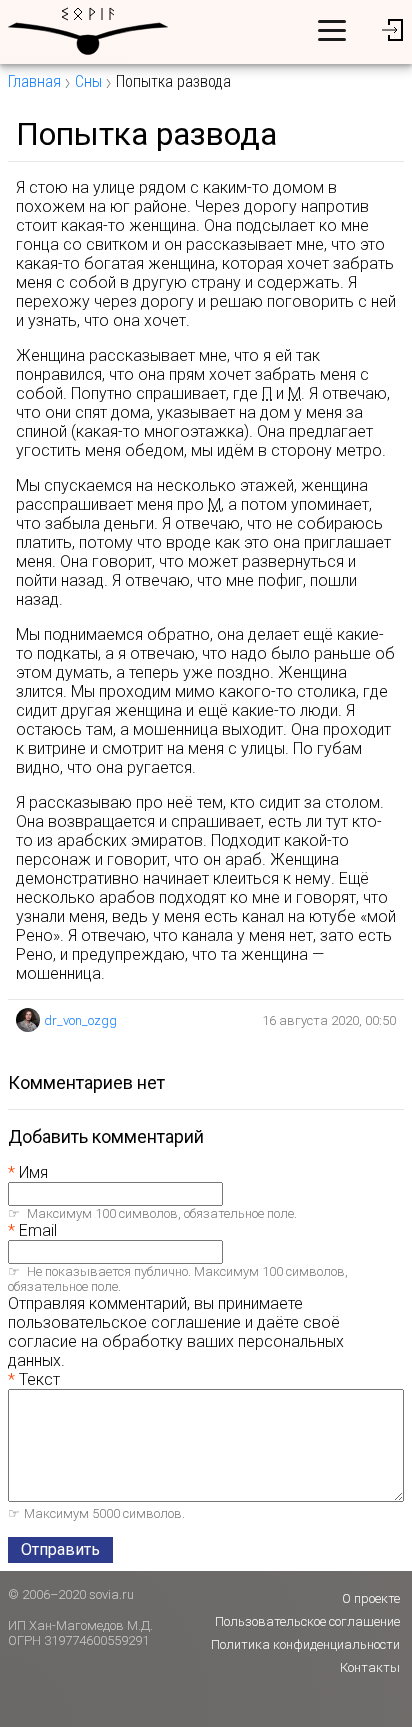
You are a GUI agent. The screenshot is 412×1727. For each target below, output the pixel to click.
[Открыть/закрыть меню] (332, 30)
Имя (33, 1172)
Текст (39, 1379)
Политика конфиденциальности (305, 1644)
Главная (34, 81)
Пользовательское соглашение (307, 1621)
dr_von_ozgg (80, 1020)
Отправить (60, 1549)
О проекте (371, 1598)
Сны (88, 81)
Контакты (370, 1667)
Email (38, 1230)
